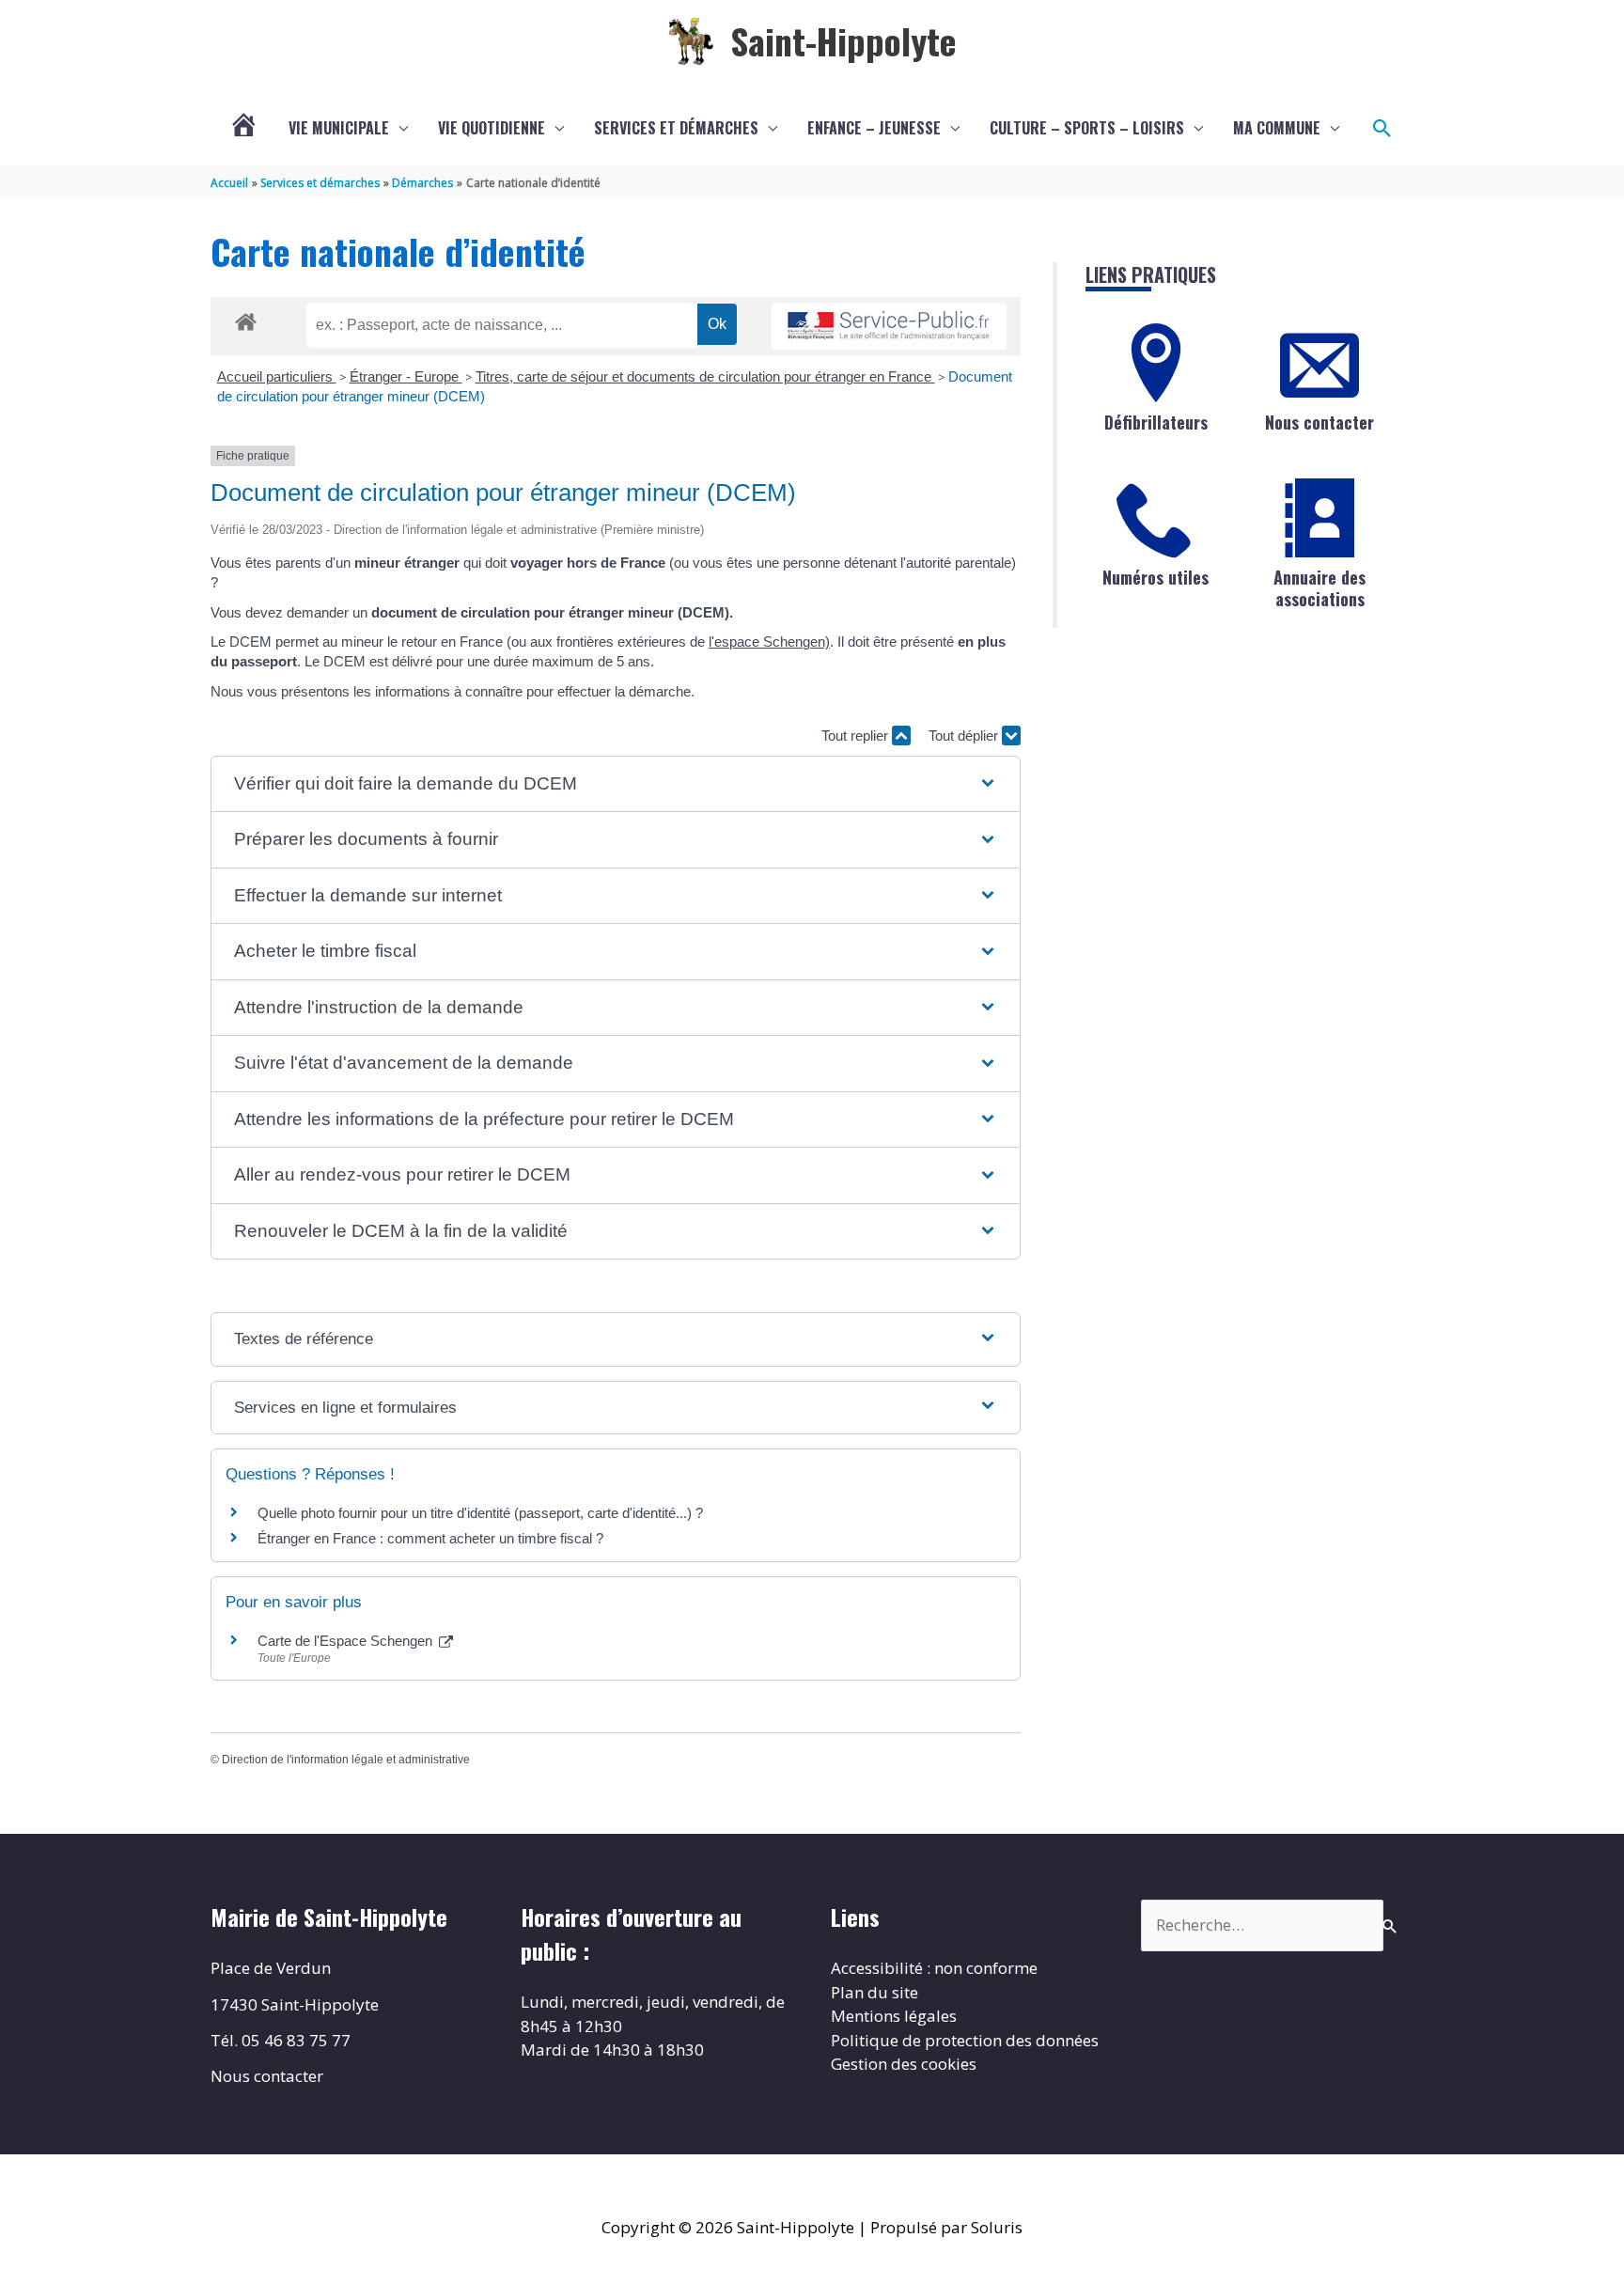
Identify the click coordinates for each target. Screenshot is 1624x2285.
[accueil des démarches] (246, 319)
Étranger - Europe (406, 376)
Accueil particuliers (277, 376)
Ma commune (1277, 128)
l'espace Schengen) (769, 642)
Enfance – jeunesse (874, 128)
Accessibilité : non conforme (934, 1968)
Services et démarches (676, 128)
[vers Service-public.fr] (889, 327)
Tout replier (857, 736)
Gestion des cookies (904, 2064)
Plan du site (874, 1992)
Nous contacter (1319, 422)
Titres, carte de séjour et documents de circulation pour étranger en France (705, 376)
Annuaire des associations (1319, 588)
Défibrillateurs (1156, 422)
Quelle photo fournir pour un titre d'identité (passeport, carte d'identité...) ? (480, 1513)
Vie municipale (339, 128)
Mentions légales (894, 2016)
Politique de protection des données (965, 2040)
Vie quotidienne (492, 128)
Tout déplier (965, 736)
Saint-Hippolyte (843, 40)
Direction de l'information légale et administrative (346, 1760)
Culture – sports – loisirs (1087, 128)
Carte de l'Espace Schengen (347, 1641)
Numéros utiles (1156, 577)
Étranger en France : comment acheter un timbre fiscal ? (430, 1538)
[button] (1382, 129)
